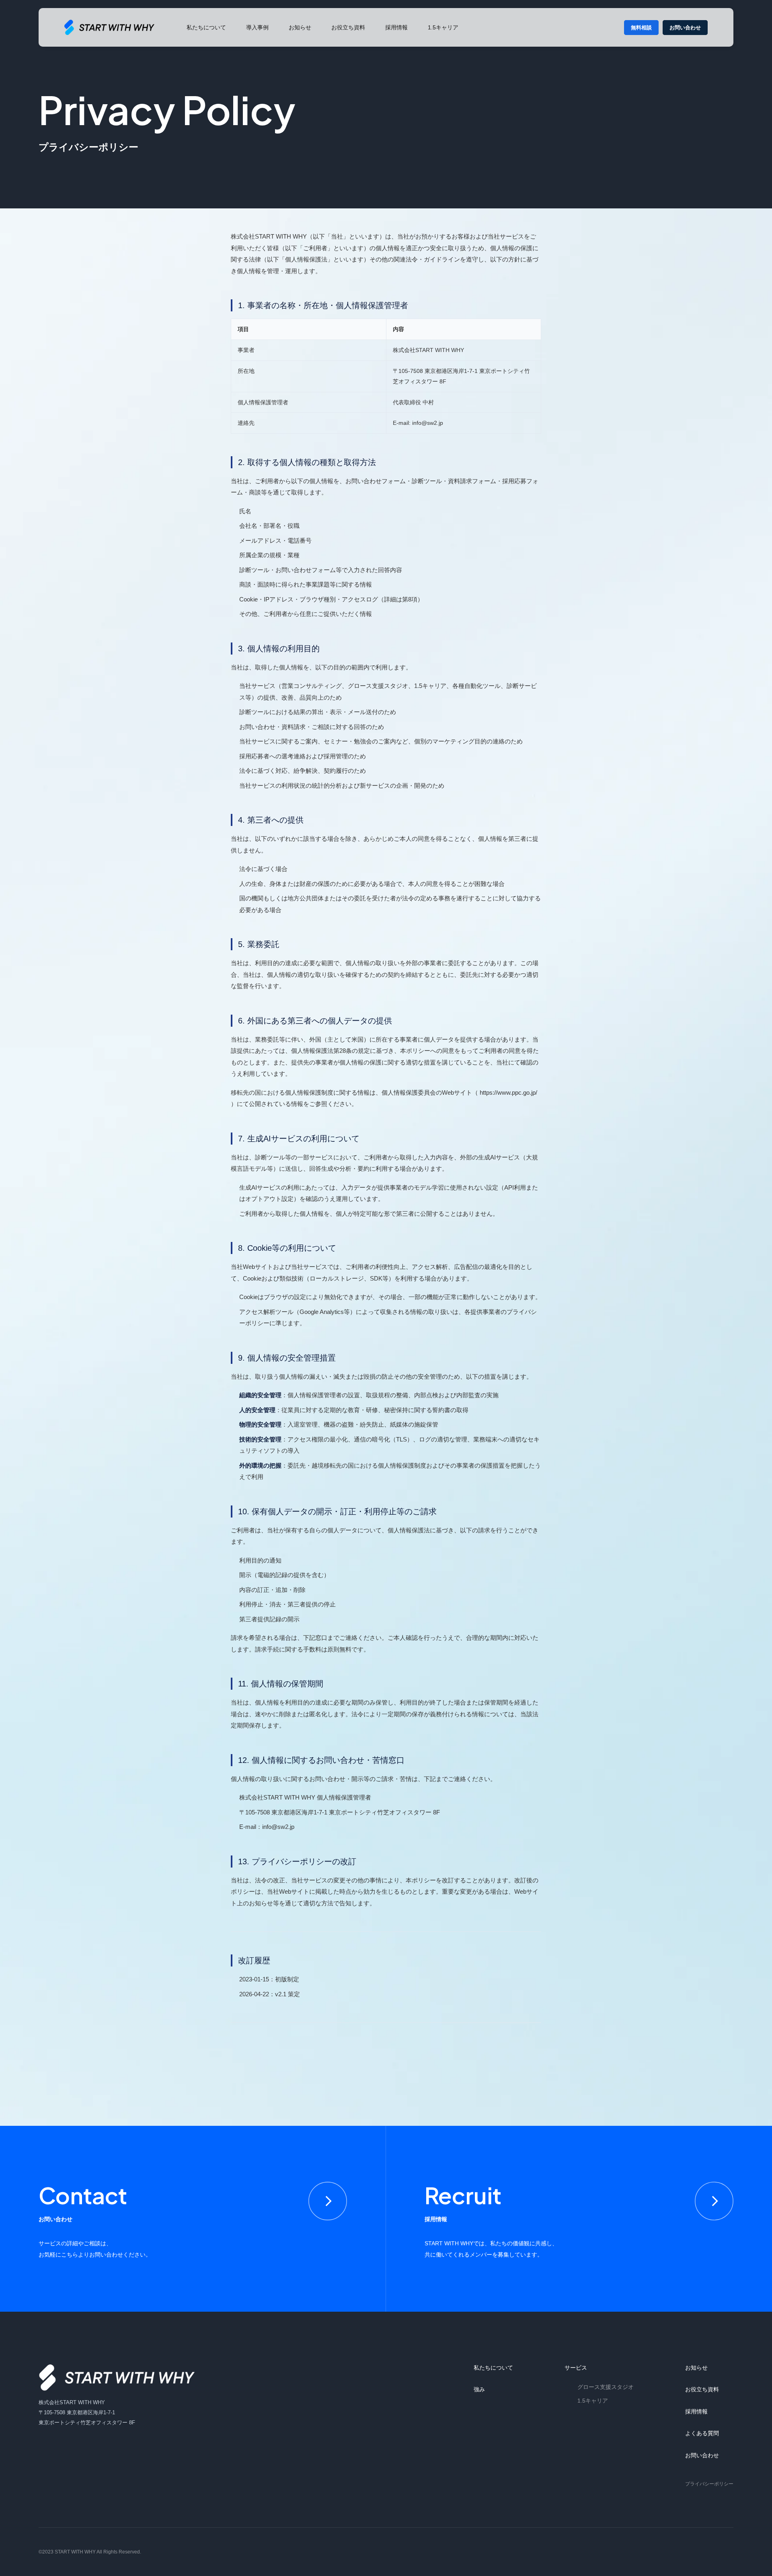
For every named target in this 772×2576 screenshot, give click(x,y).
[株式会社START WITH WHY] (109, 28)
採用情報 (396, 27)
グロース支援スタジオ (606, 2387)
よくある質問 (702, 2433)
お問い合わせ (685, 28)
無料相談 (641, 28)
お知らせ (300, 27)
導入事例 (257, 27)
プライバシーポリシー (709, 2484)
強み (479, 2389)
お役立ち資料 (348, 27)
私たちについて (206, 27)
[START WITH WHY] (117, 2377)
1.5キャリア (443, 27)
